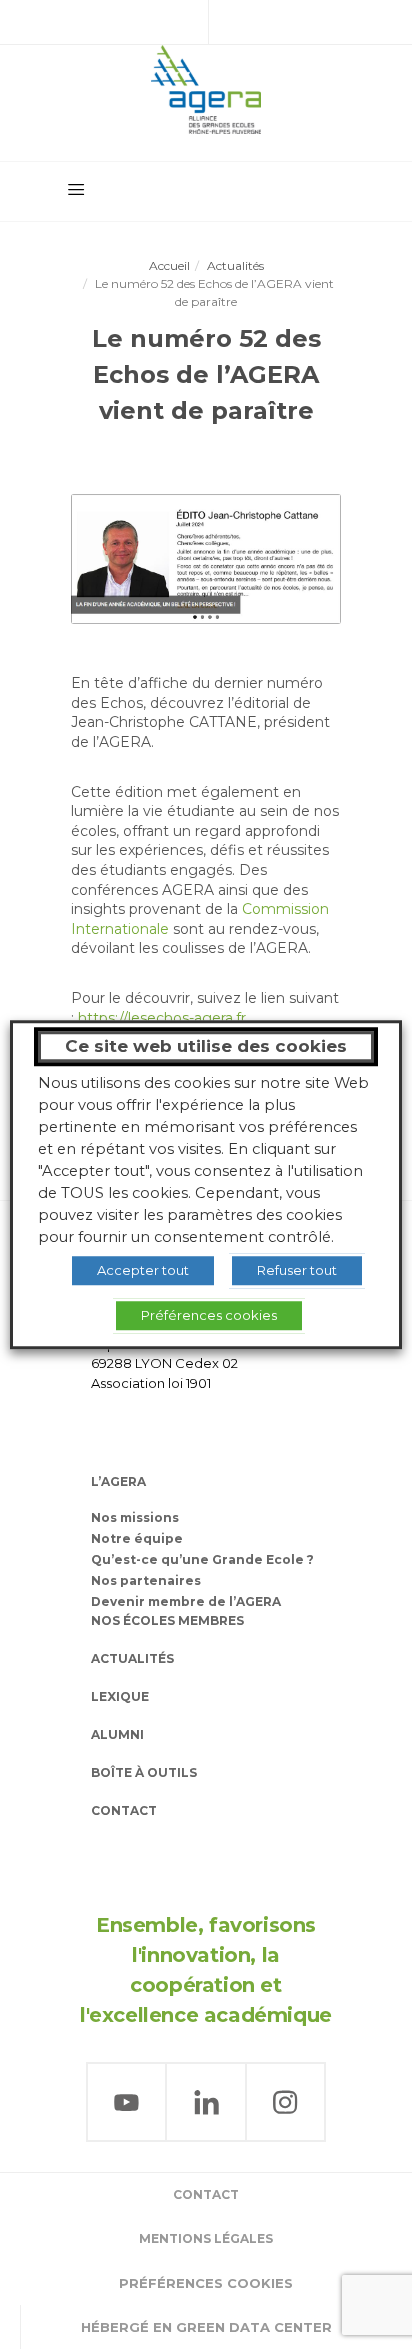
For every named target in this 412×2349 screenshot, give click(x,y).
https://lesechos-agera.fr (162, 1018)
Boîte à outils (144, 1772)
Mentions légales (206, 2238)
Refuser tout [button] (297, 1270)
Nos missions (135, 1517)
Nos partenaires (146, 1580)
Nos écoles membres (167, 1620)
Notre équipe (137, 1538)
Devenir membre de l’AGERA (186, 1601)
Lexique (120, 1696)
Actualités (235, 265)
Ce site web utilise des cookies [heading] (206, 1046)
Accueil (169, 265)
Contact (124, 1810)
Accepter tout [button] (143, 1270)
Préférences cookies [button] (206, 2283)
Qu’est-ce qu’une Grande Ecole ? (202, 1559)
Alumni (117, 1734)
